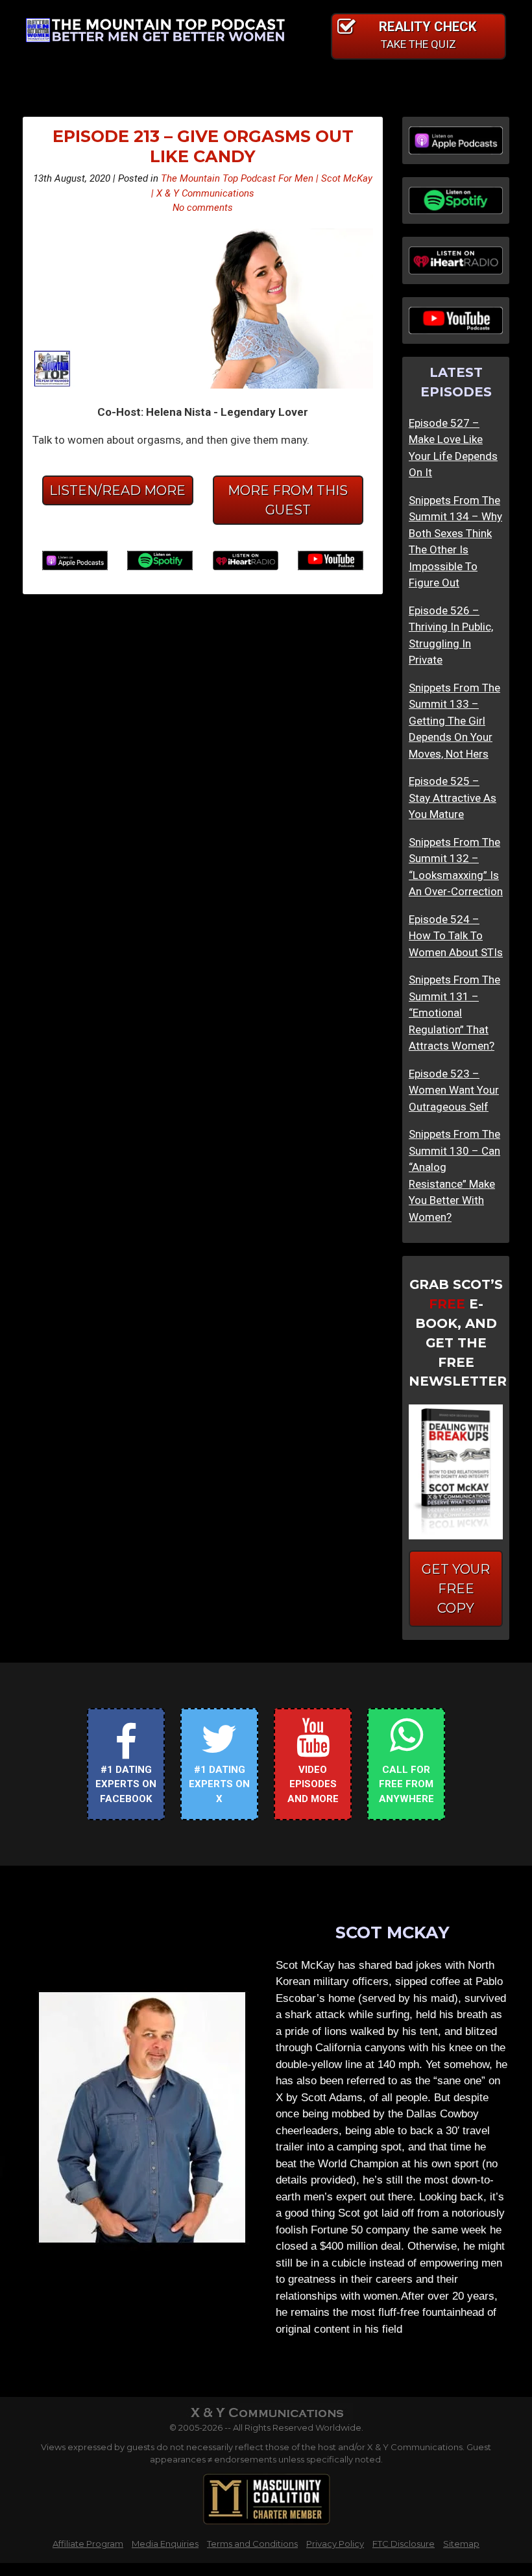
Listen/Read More (117, 490)
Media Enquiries (165, 2544)
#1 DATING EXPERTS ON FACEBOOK (126, 1784)
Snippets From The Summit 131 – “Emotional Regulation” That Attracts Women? (454, 1013)
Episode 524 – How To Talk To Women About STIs (456, 936)
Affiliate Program (88, 2544)
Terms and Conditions (252, 2544)
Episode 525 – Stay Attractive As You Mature (453, 798)
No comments (203, 208)
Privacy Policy (335, 2544)
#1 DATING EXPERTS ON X (219, 1784)
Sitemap (461, 2544)
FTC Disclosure (404, 2544)
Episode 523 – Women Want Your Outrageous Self (454, 1090)
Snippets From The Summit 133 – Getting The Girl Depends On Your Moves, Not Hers (454, 721)
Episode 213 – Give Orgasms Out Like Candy (203, 146)
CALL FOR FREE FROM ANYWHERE (406, 1784)
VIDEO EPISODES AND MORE (313, 1784)
